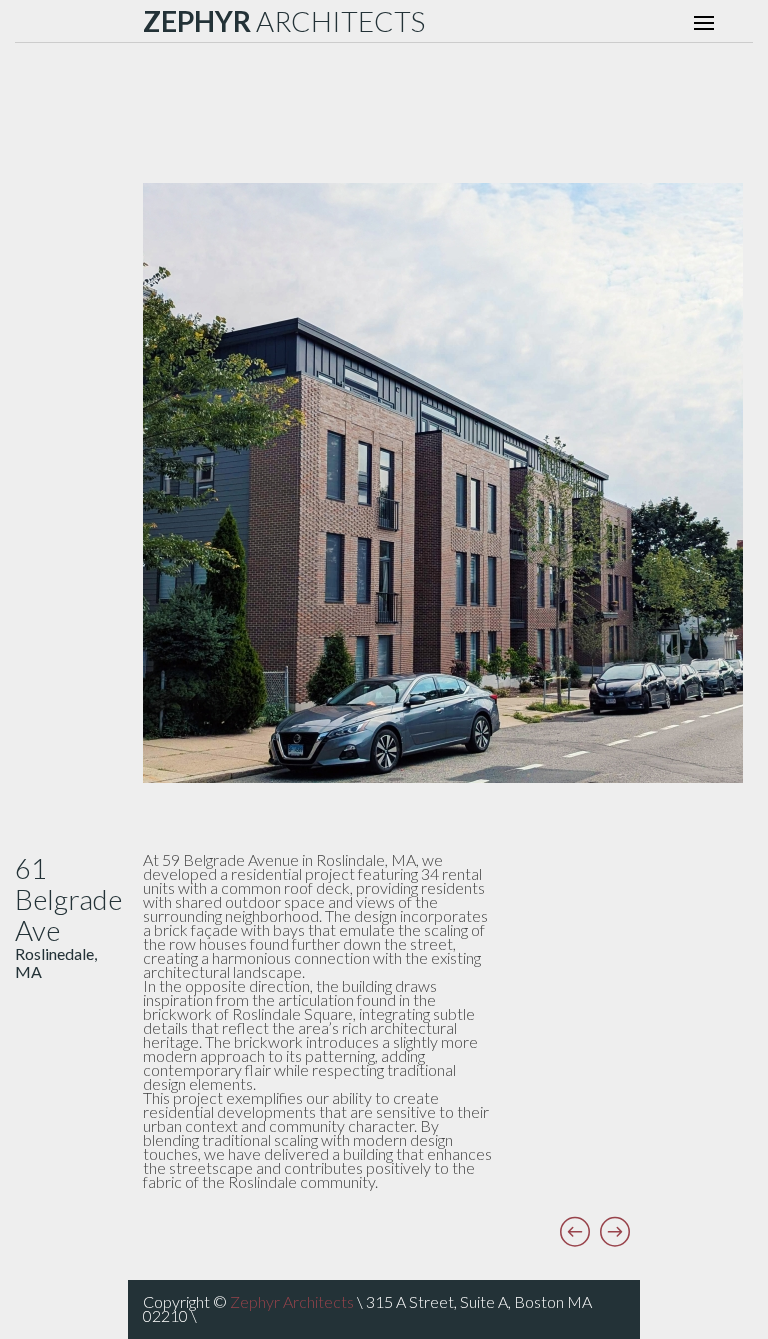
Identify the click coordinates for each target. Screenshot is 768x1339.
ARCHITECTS (284, 21)
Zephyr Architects (292, 1301)
